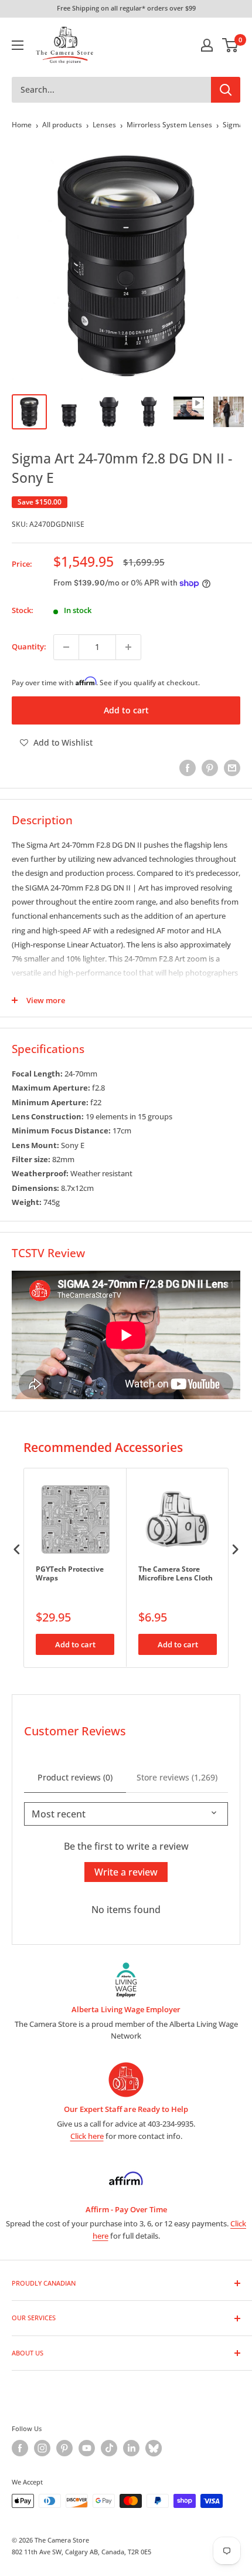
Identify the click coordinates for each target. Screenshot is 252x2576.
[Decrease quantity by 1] (66, 647)
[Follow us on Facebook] (20, 2448)
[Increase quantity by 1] (128, 647)
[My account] (207, 45)
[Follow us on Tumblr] (154, 2448)
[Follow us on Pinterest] (64, 2448)
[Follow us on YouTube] (87, 2448)
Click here (87, 2136)
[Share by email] (232, 768)
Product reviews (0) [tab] (75, 1777)
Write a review (126, 1872)
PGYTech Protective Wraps (70, 1574)
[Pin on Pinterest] (210, 768)
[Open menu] (18, 45)
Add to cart (126, 710)
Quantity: (29, 646)
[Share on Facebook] (188, 768)
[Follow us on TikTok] (109, 2448)
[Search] (226, 90)
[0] (231, 45)
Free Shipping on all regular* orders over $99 (126, 8)
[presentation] (17, 1549)
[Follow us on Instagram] (42, 2448)
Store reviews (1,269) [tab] (177, 1777)
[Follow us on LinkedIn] (131, 2448)
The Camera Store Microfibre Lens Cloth (176, 1574)
